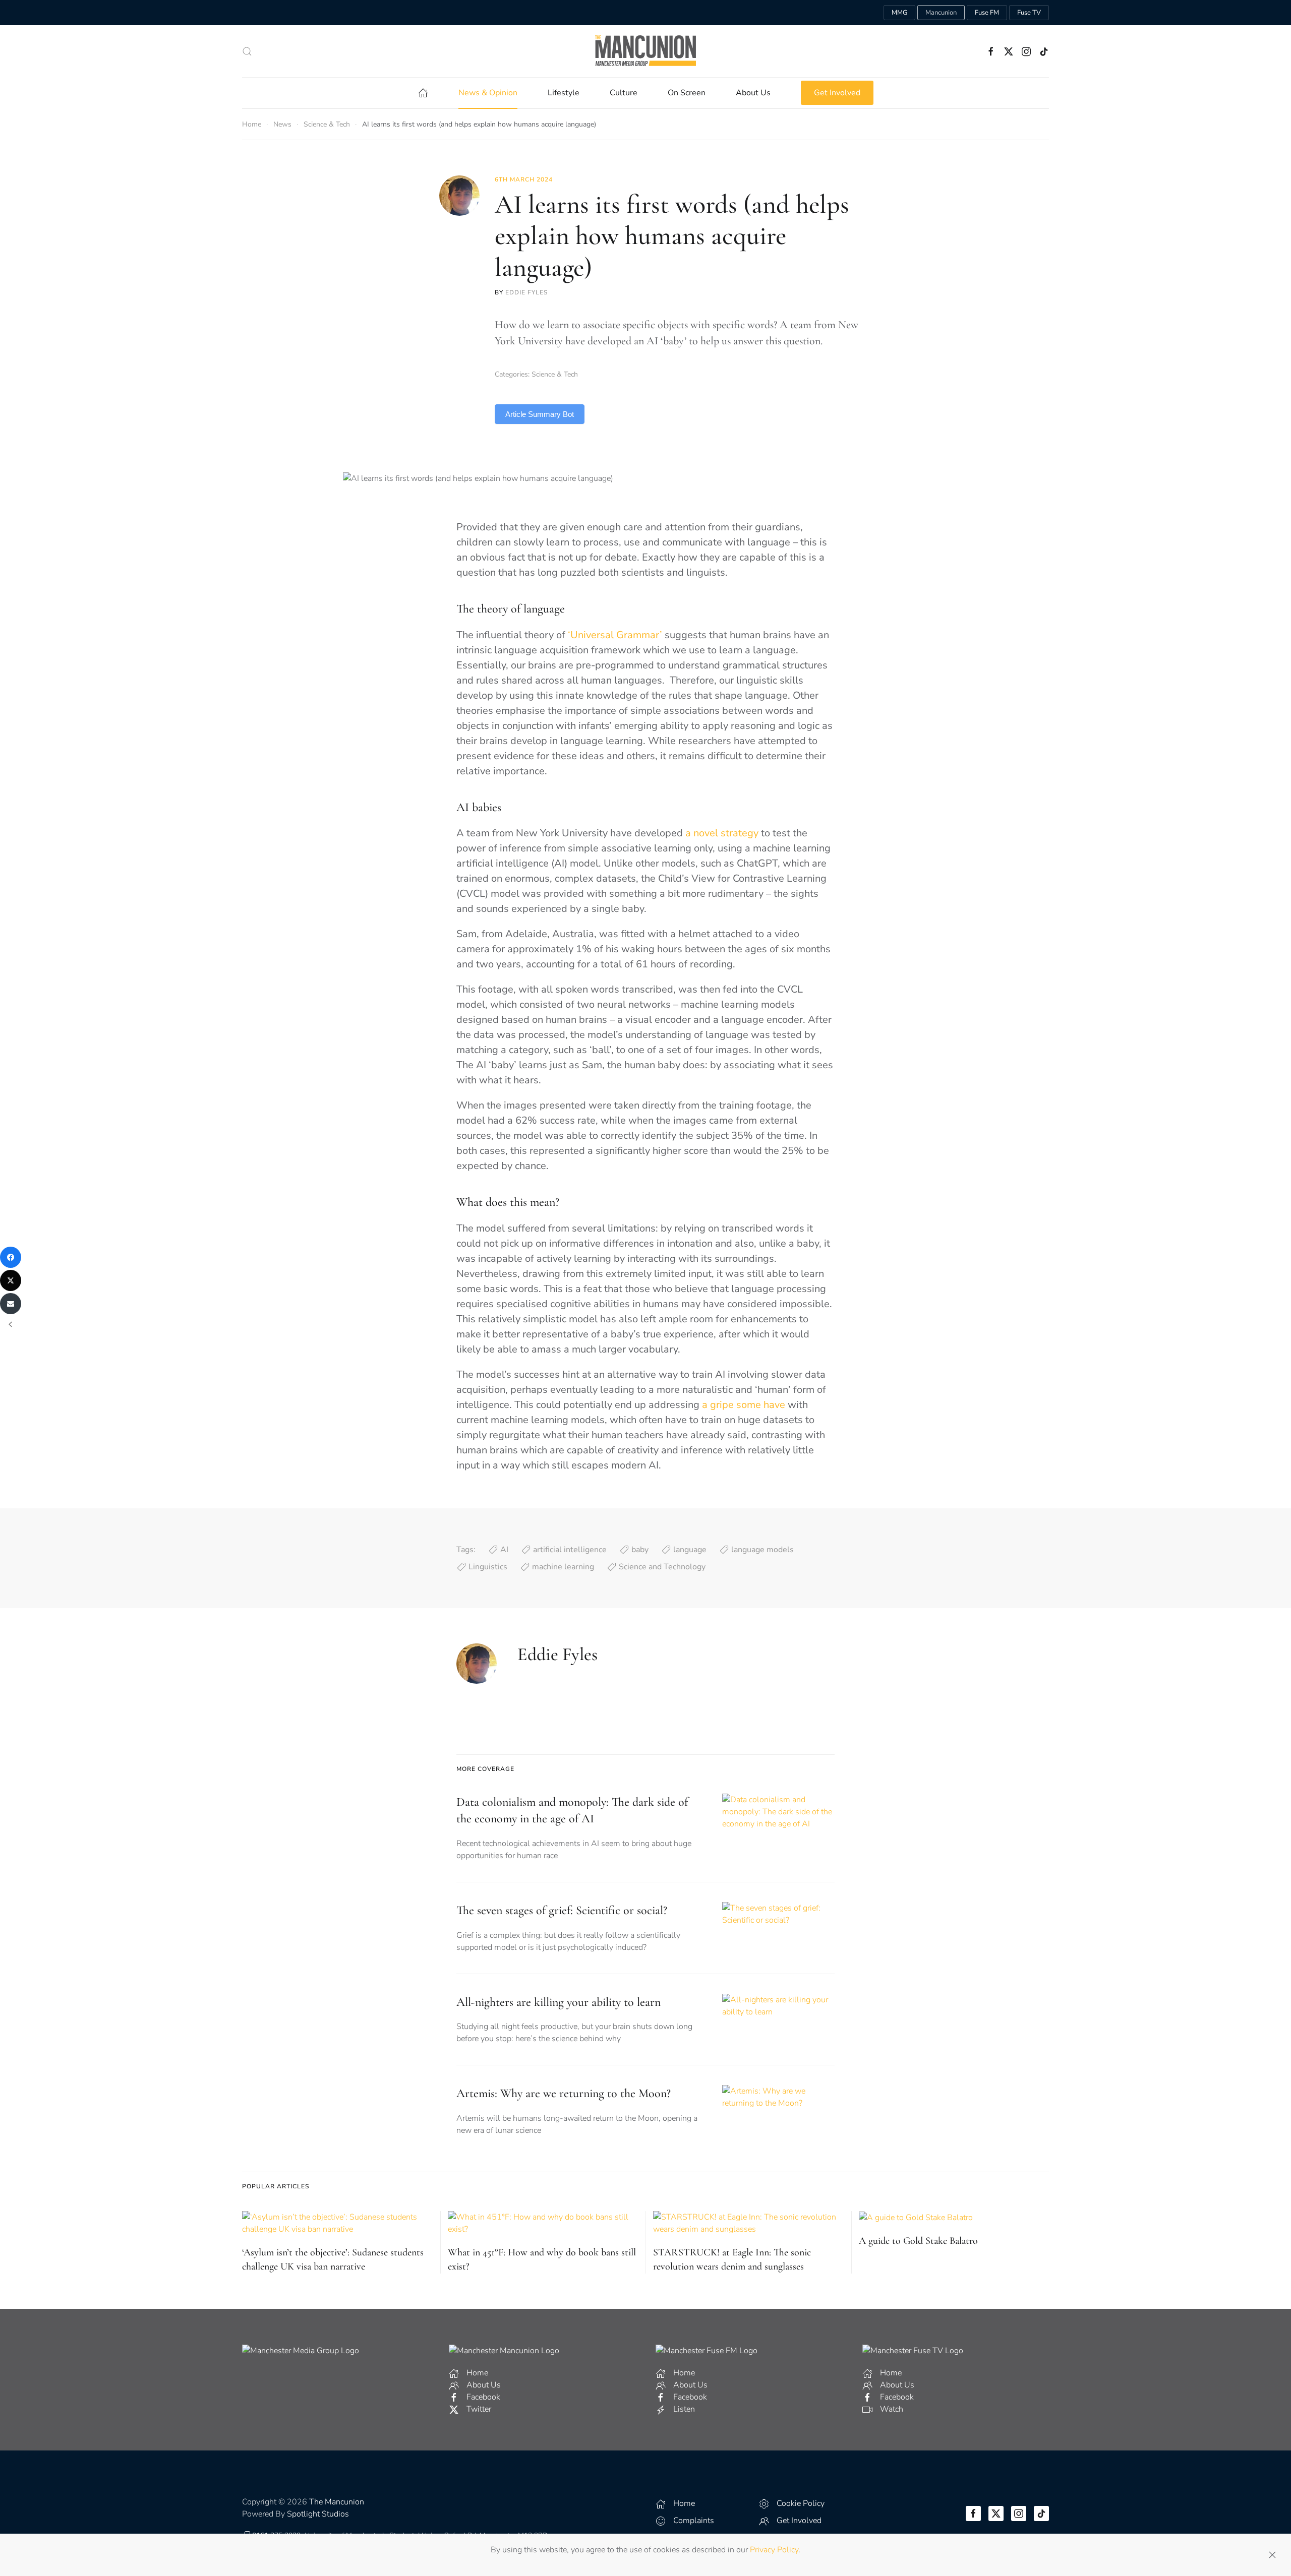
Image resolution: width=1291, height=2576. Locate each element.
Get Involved (837, 93)
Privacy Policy (774, 2550)
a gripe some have (744, 1405)
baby (640, 1550)
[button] (247, 51)
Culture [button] (624, 93)
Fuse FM (987, 13)
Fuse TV (1029, 13)
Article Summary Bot (540, 414)
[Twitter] (11, 1280)
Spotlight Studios (318, 2514)
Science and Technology (662, 1567)
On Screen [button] (687, 93)
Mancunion (941, 13)
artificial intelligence (570, 1550)
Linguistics (488, 1567)
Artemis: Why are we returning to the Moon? (564, 2093)
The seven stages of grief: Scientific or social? (562, 1910)
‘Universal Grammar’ (615, 635)
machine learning (563, 1567)
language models (762, 1550)
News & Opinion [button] (488, 93)
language (690, 1550)
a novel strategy (722, 833)
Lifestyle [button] (564, 93)
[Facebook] (11, 1257)
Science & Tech (555, 374)
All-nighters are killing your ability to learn (559, 2002)
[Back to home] (645, 51)
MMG (899, 13)
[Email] (11, 1304)
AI (504, 1550)
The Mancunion (337, 2502)
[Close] (1272, 2555)
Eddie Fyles (526, 292)
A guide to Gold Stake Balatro (918, 2241)
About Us (753, 93)
